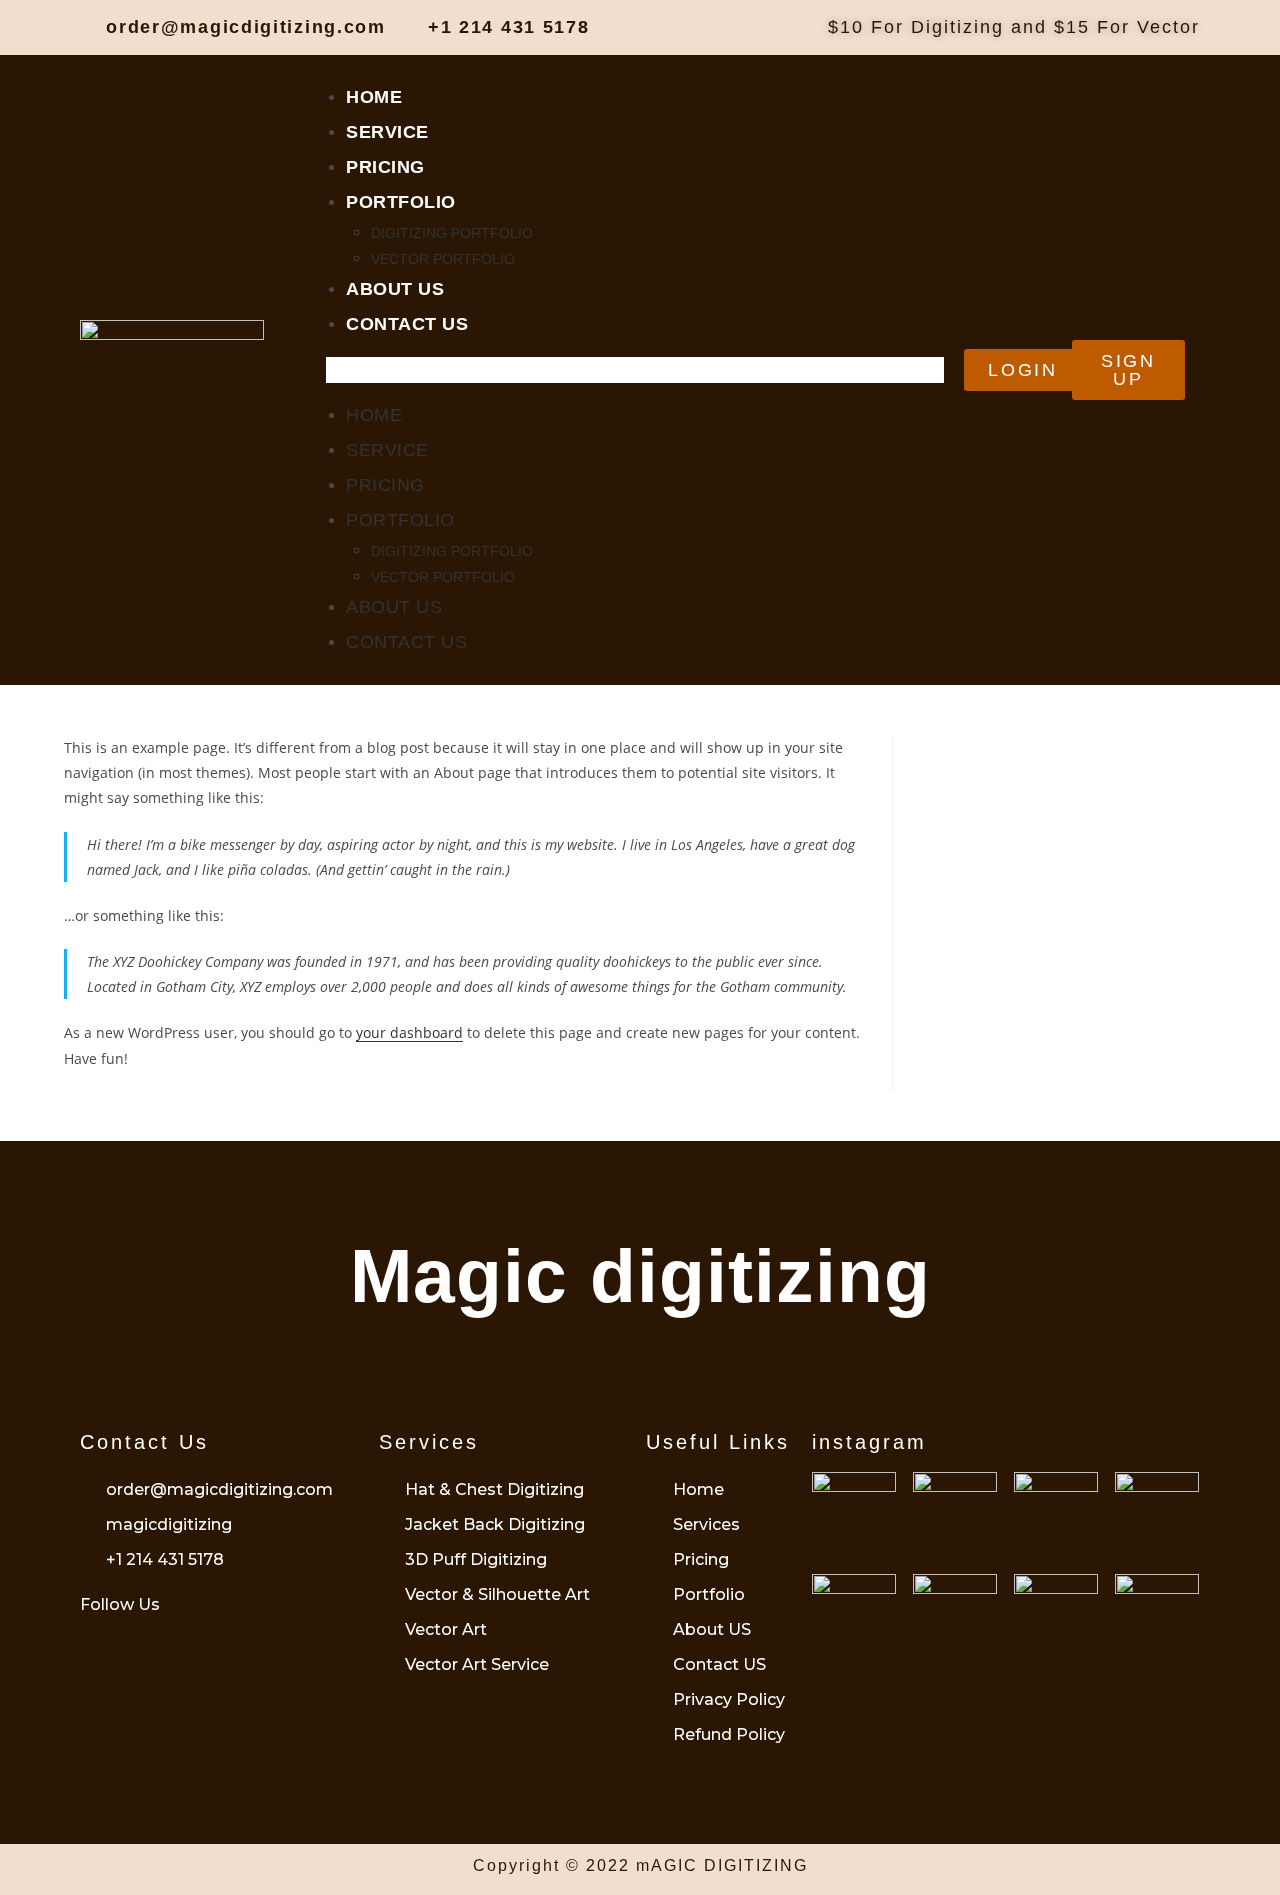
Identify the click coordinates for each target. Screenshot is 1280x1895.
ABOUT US (395, 289)
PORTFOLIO (401, 202)
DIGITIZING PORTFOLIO (452, 233)
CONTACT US (407, 324)
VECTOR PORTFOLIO (443, 259)
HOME (374, 97)
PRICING (385, 167)
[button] (635, 369)
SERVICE (387, 132)
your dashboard (409, 1032)
